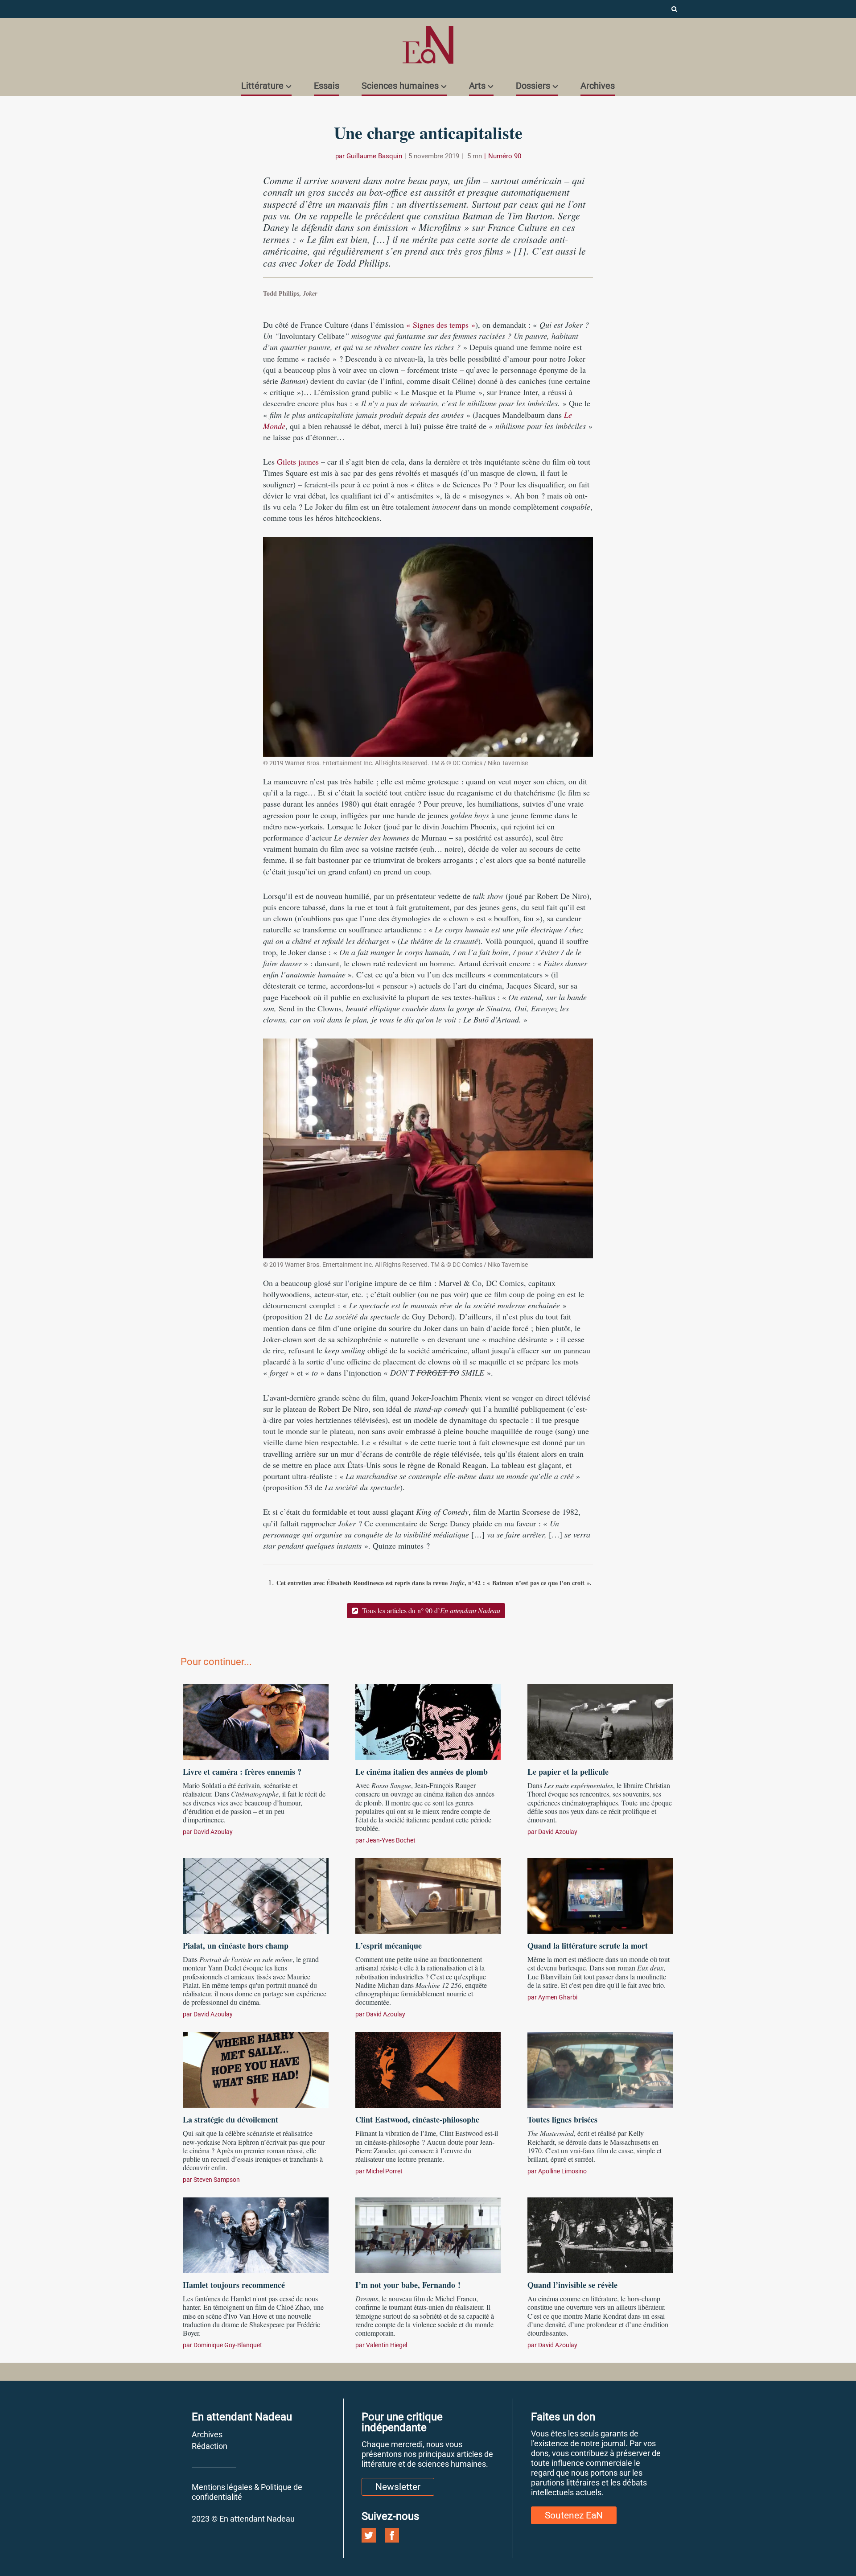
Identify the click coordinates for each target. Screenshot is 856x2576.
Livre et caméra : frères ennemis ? (242, 1772)
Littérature (262, 86)
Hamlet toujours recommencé (234, 2285)
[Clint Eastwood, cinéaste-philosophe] (428, 2069)
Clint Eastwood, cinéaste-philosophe (417, 2119)
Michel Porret (384, 2171)
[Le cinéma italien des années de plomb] (428, 1721)
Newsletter (398, 2487)
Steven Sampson (217, 2180)
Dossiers (533, 86)
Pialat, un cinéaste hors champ (236, 1945)
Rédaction (210, 2446)
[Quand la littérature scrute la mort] (600, 1895)
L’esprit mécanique (389, 1945)
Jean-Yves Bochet (391, 1840)
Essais (327, 86)
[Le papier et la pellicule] (600, 1721)
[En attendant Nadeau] (428, 45)
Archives (598, 86)
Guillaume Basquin (374, 156)
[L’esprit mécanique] (428, 1895)
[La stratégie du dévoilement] (256, 2069)
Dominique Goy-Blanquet (228, 2345)
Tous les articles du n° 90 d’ (430, 1610)
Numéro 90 (505, 156)
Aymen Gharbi (558, 1997)
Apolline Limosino (562, 2171)
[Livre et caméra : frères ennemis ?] (256, 1721)
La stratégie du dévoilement (230, 2119)
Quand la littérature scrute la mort (588, 1945)
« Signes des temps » (441, 325)
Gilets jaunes (298, 462)
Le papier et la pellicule (573, 1772)
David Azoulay (213, 1832)
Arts (477, 86)
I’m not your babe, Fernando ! (408, 2285)
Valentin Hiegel (387, 2345)
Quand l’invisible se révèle (572, 2285)
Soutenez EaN (574, 2515)
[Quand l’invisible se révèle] (600, 2234)
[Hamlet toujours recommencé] (256, 2234)
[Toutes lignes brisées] (600, 2069)
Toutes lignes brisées (562, 2119)
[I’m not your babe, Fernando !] (428, 2234)
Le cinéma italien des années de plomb (422, 1772)
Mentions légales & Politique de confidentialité (247, 2492)
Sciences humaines (400, 86)
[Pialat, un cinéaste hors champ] (256, 1895)
